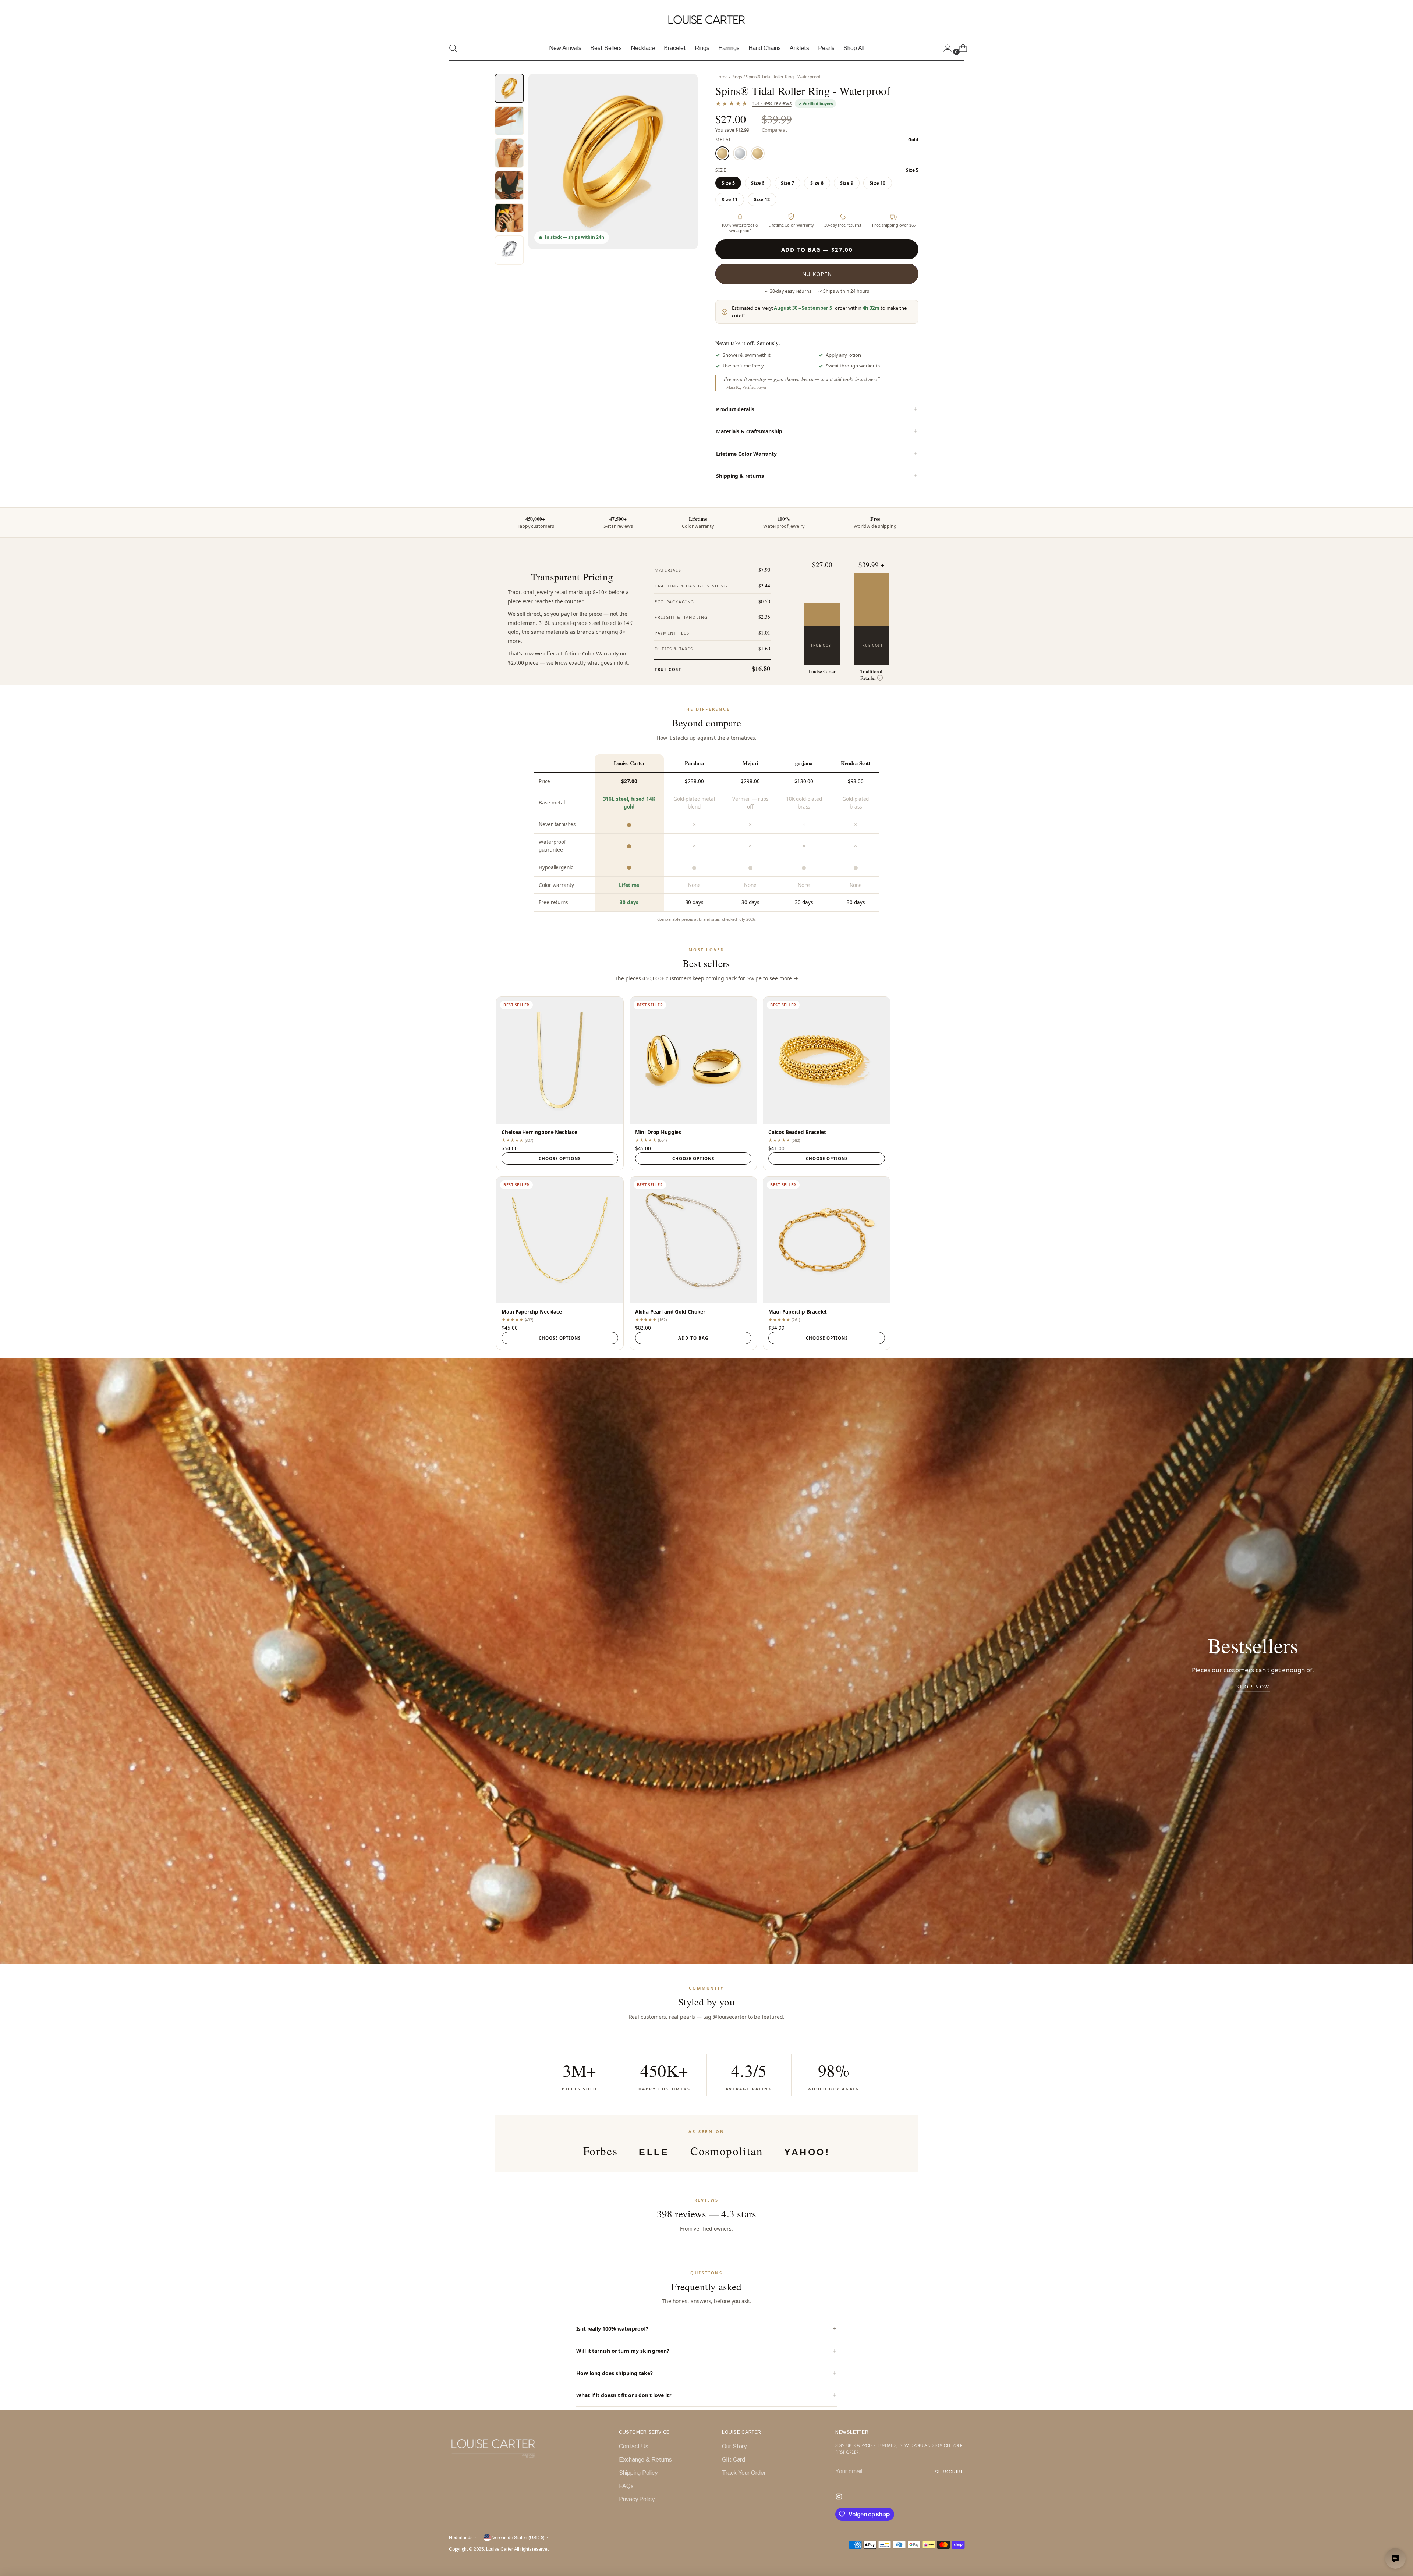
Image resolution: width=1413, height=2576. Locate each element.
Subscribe (949, 2472)
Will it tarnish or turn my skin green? (623, 2351)
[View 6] (509, 250)
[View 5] (509, 218)
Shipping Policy (638, 2473)
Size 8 (817, 183)
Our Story (734, 2446)
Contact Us (634, 2446)
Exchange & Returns (645, 2460)
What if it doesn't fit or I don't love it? (624, 2395)
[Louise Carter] (706, 20)
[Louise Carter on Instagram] (840, 2498)
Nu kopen (817, 274)
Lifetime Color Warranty (746, 454)
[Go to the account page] (945, 48)
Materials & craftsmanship (749, 431)
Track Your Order (744, 2473)
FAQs (626, 2486)
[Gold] (722, 153)
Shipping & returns (740, 476)
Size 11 (730, 200)
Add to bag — (817, 249)
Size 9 (847, 183)
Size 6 (758, 183)
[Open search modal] (453, 48)
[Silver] (740, 153)
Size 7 (787, 183)
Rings (737, 77)
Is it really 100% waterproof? (612, 2329)
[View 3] (509, 153)
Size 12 (762, 200)
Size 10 (878, 183)
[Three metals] (758, 153)
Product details (735, 409)
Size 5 (728, 183)
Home (722, 77)
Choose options (560, 1159)
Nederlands (461, 2538)
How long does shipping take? (615, 2373)
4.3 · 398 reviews (772, 103)
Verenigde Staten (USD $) (518, 2538)
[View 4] (509, 185)
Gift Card (734, 2460)
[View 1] (509, 88)
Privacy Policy (637, 2499)
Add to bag (693, 1338)
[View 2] (509, 121)
